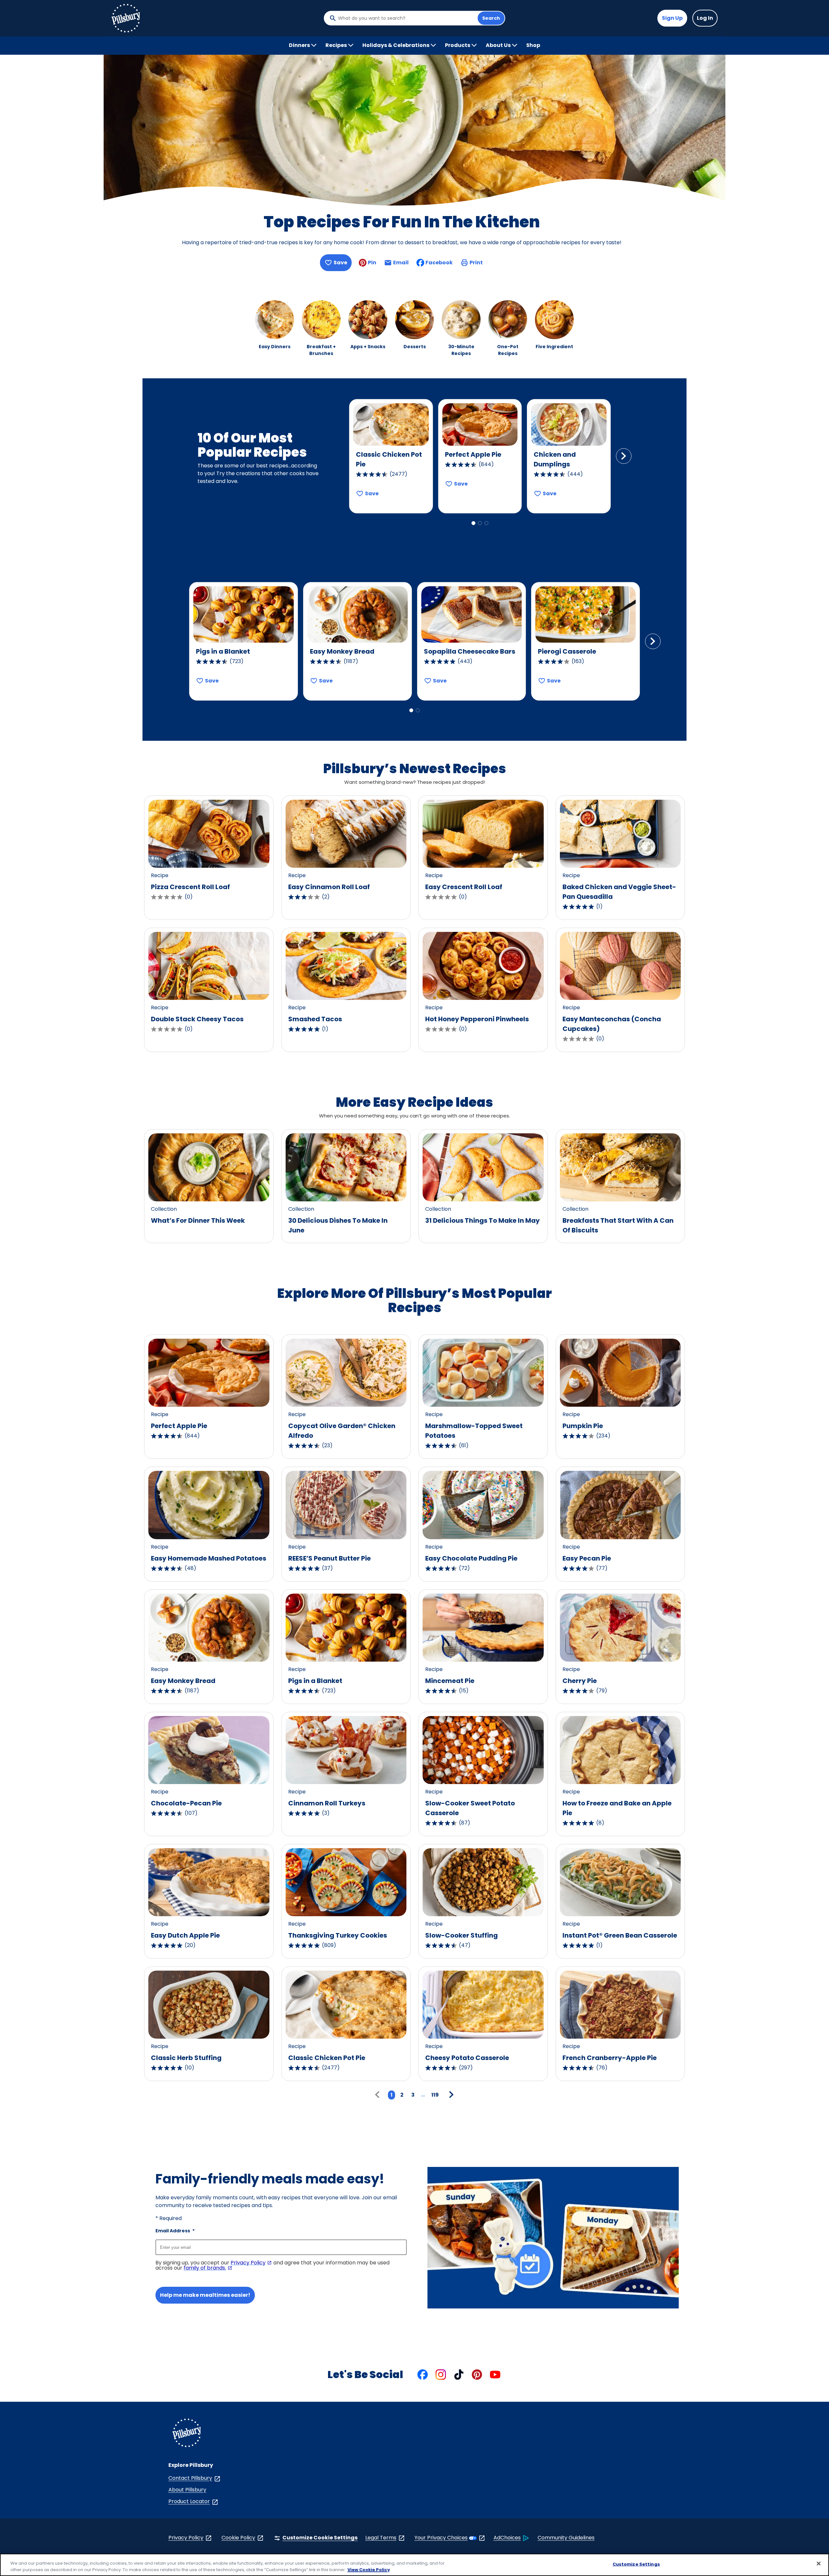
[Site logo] (187, 2434)
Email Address (175, 2231)
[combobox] (406, 18)
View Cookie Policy (369, 2569)
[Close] (819, 2564)
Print (476, 263)
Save (340, 263)
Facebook (439, 263)
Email (401, 264)
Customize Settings (636, 2564)
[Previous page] (379, 2095)
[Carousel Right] (624, 456)
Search (491, 18)
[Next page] (450, 2095)
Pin (372, 263)
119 (435, 2095)
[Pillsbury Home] (126, 18)
